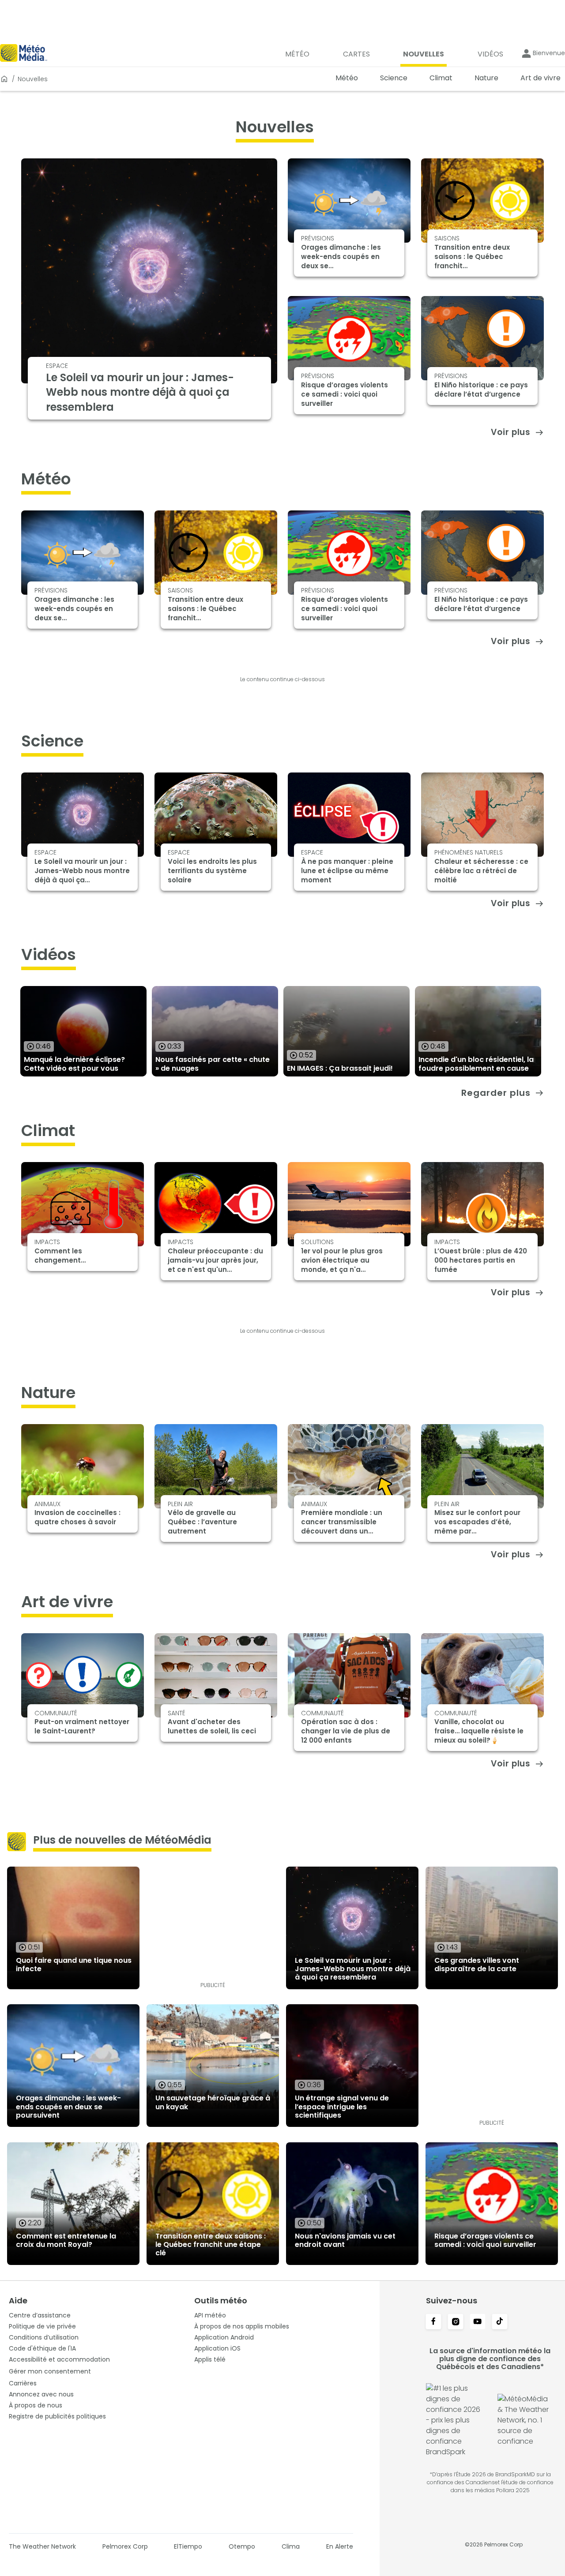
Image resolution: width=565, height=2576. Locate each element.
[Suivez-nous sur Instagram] (456, 2322)
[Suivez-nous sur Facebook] (433, 2322)
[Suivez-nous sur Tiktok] (500, 2322)
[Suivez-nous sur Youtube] (478, 2322)
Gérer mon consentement (50, 2371)
